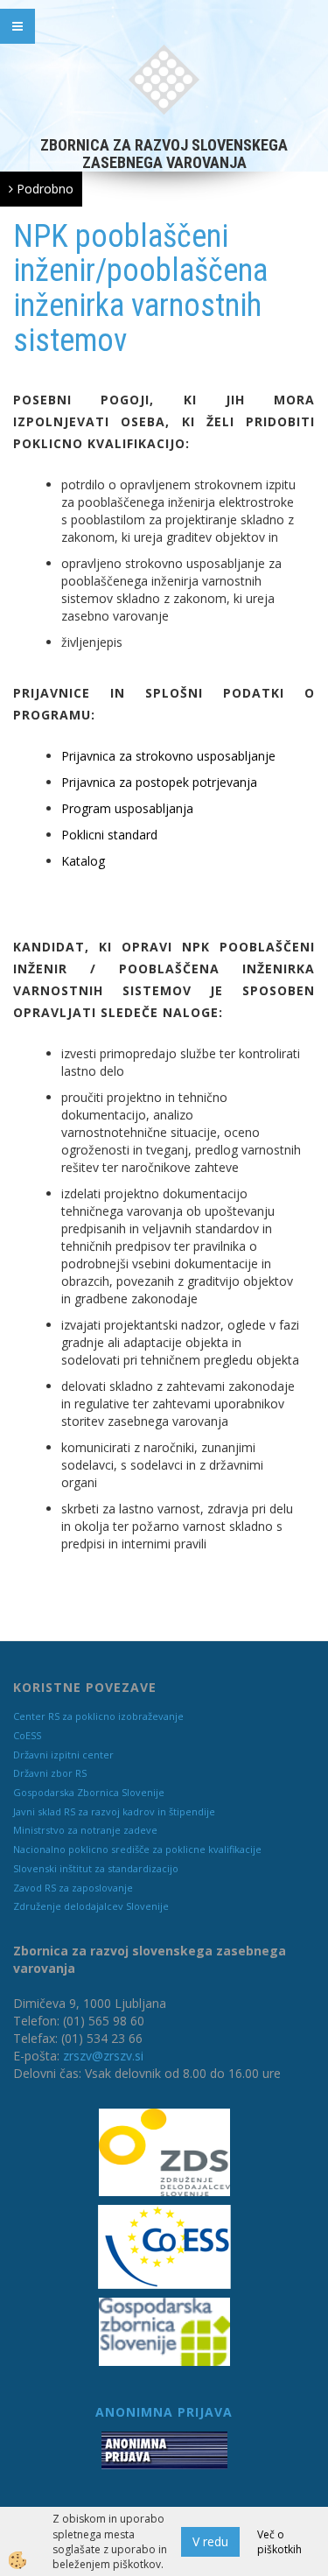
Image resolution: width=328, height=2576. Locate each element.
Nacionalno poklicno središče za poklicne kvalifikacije (137, 1849)
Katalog (83, 861)
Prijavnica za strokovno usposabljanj (165, 756)
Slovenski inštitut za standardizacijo (96, 1868)
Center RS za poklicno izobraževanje (98, 1716)
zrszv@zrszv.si (103, 2056)
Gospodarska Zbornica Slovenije (89, 1792)
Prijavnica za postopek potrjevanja (159, 782)
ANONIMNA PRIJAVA (164, 2412)
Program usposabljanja (127, 808)
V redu (210, 2541)
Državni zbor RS (50, 1773)
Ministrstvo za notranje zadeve (85, 1830)
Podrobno (43, 189)
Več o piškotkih (279, 2542)
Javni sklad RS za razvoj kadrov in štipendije (114, 1811)
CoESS (27, 1735)
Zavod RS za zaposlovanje (73, 1888)
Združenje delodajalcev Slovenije (91, 1906)
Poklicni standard (109, 835)
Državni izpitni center (63, 1755)
